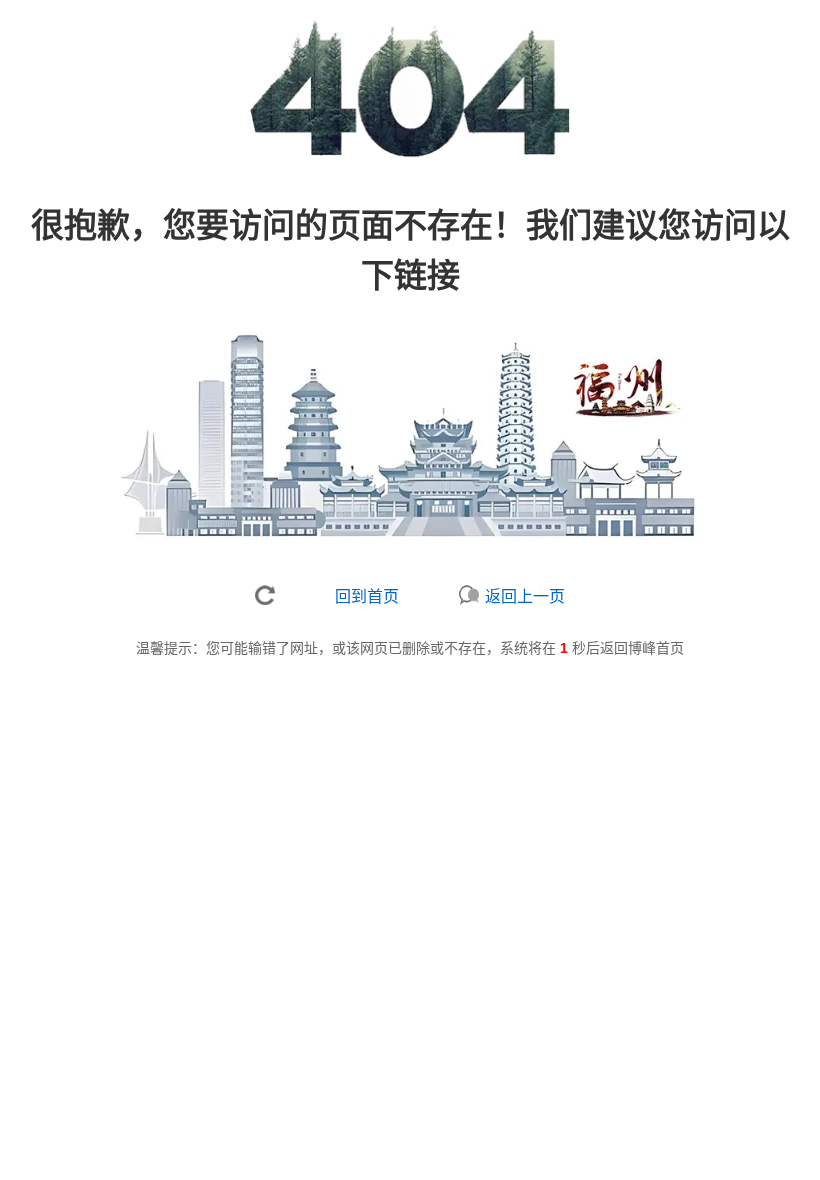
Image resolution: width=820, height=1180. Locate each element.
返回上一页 (525, 596)
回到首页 (367, 596)
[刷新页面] (265, 595)
